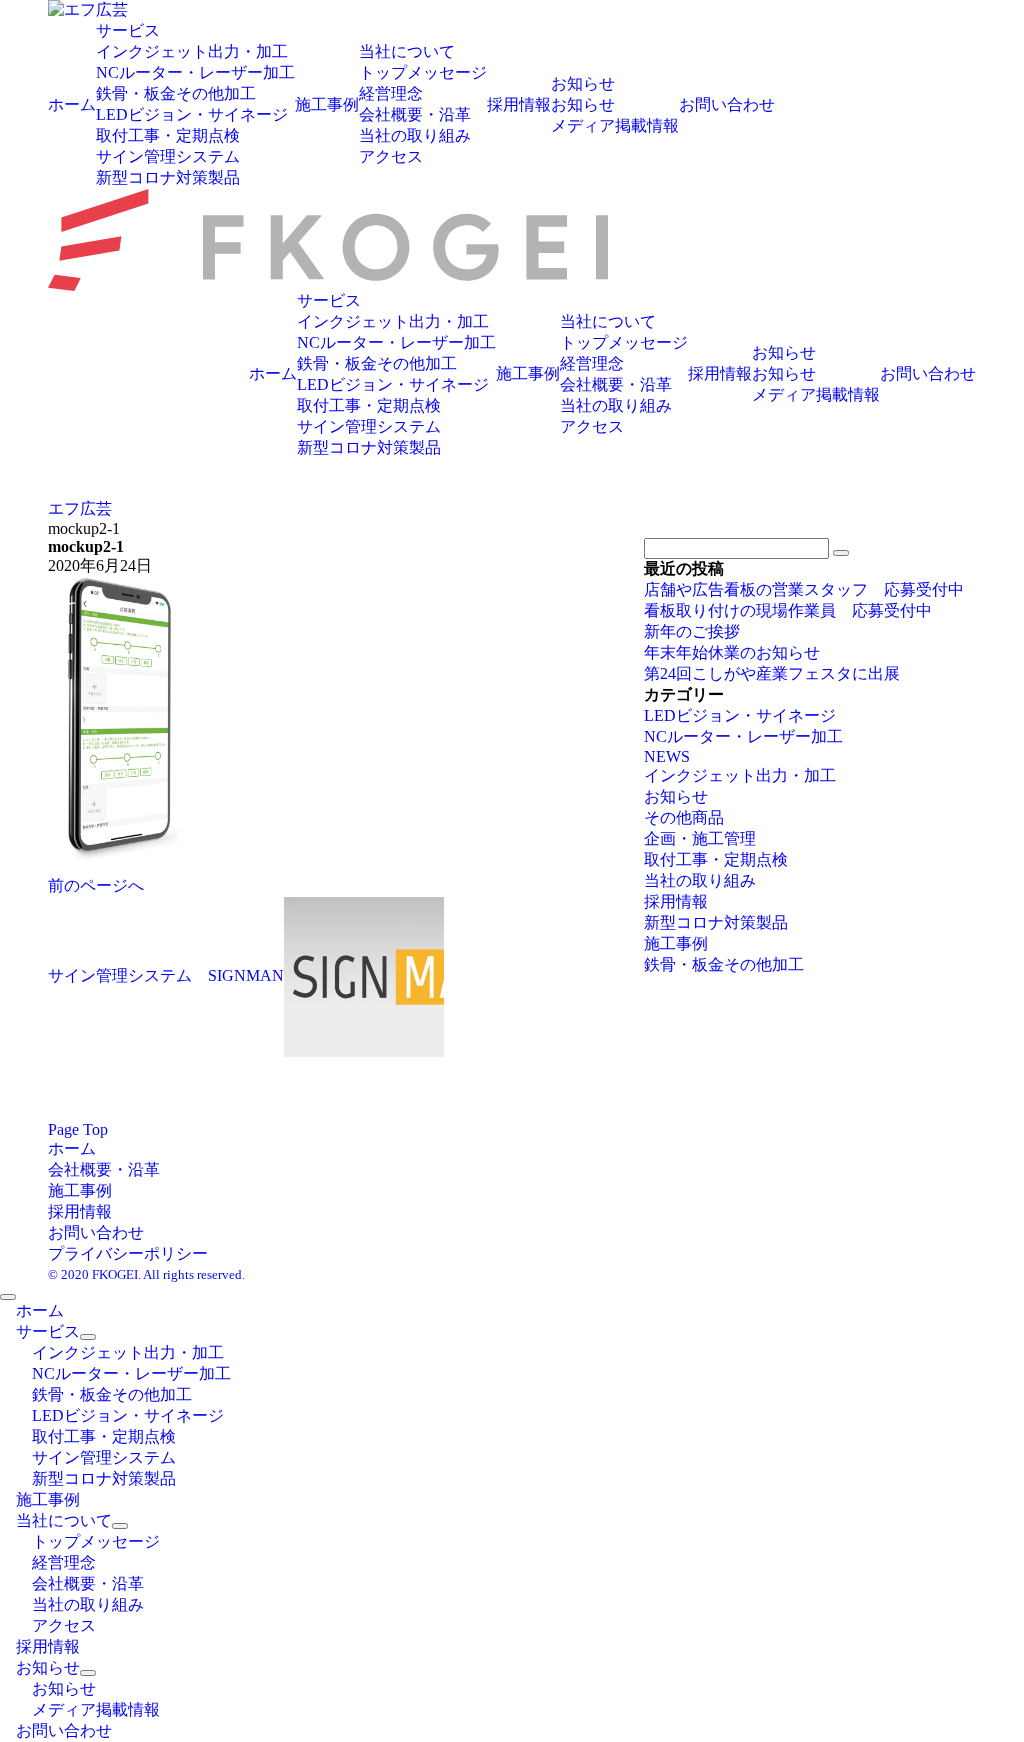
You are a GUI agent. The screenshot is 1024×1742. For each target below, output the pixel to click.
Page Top (78, 1129)
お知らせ (676, 796)
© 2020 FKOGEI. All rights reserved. (146, 1274)
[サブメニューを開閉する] (88, 1337)
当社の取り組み (700, 880)
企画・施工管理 (700, 838)
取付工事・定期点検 (716, 859)
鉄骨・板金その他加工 (724, 964)
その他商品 (684, 817)
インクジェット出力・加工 (740, 775)
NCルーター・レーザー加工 (743, 736)
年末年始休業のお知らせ (732, 652)
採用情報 (676, 901)
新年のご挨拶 (692, 631)
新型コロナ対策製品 (716, 922)
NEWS (667, 756)
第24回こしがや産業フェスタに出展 (772, 673)
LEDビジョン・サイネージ (740, 715)
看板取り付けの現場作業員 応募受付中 (788, 610)
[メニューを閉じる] (8, 1297)
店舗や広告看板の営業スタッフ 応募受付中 (804, 589)
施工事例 (676, 943)
